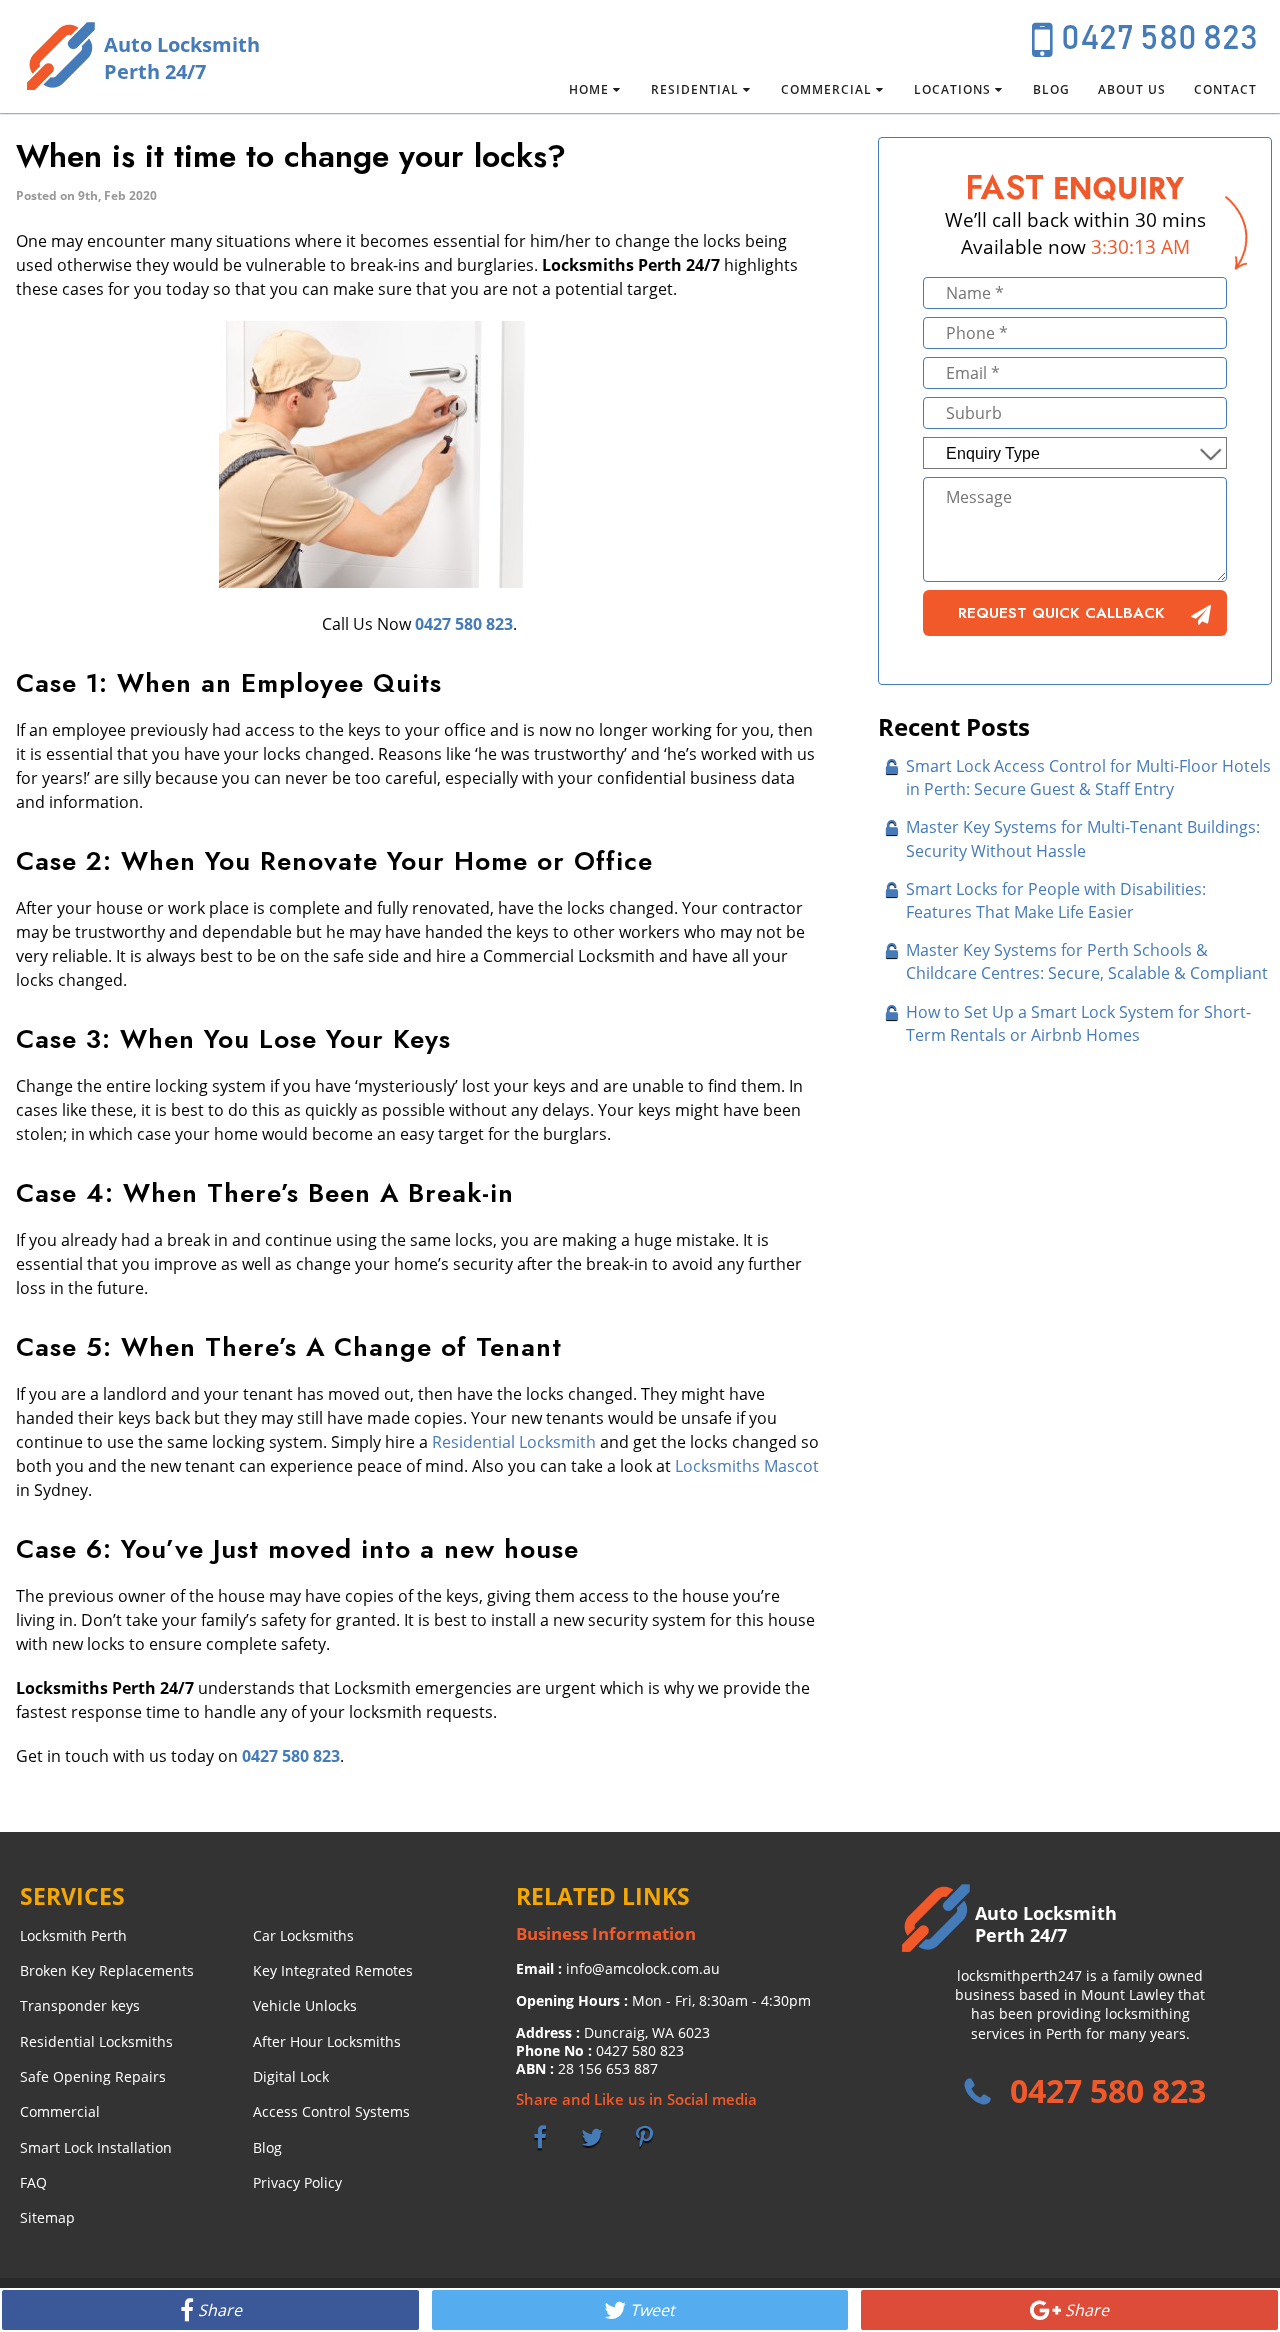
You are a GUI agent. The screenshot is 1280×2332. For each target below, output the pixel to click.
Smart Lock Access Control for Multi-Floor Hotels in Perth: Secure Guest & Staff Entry (1088, 777)
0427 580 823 (1159, 39)
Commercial (826, 89)
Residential (695, 89)
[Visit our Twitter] (592, 2137)
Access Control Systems (331, 2111)
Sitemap (47, 2217)
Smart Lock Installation (96, 2147)
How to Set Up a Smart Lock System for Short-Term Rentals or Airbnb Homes (1078, 1023)
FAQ (33, 2182)
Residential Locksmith (514, 1442)
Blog (1051, 89)
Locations (952, 89)
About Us (1132, 89)
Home (589, 89)
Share (220, 2310)
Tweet (652, 2310)
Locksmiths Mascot (747, 1466)
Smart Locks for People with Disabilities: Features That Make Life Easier (1056, 900)
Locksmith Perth (73, 1935)
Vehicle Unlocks (305, 2005)
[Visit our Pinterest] (644, 2137)
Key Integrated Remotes (333, 1970)
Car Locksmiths (303, 1935)
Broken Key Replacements (107, 1970)
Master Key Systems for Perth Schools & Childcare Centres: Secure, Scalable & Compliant (1087, 961)
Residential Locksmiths (96, 2041)
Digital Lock (291, 2076)
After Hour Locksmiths (327, 2041)
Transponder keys (80, 2005)
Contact (1225, 89)
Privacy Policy (297, 2182)
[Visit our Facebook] (540, 2137)
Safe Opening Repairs (93, 2076)
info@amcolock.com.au (643, 1968)
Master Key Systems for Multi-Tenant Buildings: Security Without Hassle (1083, 838)
